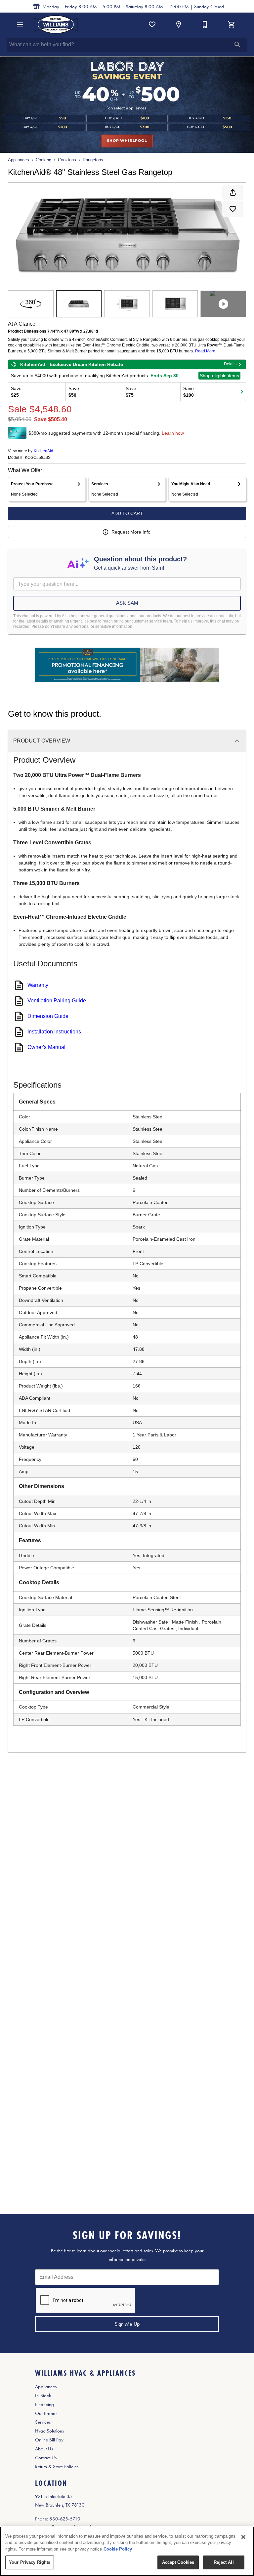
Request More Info (131, 532)
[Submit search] (237, 45)
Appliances (19, 160)
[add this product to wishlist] (233, 209)
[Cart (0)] (232, 24)
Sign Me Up (127, 2324)
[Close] (243, 2537)
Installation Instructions (54, 1032)
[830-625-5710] (205, 24)
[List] (152, 24)
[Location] (179, 24)
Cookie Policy (118, 2549)
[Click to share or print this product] (233, 192)
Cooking (43, 160)
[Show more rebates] (242, 392)
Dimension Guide (48, 1016)
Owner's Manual (46, 1047)
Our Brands (46, 2413)
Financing (44, 2404)
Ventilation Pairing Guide (57, 1001)
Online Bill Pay (49, 2440)
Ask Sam (127, 603)
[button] (20, 24)
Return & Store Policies (57, 2467)
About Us (44, 2449)
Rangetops (93, 160)
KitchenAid (43, 451)
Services (43, 2422)
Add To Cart (127, 513)
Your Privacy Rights (30, 2562)
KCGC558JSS (38, 458)
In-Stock (43, 2395)
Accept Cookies (178, 2562)
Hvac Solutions (49, 2431)
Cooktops (67, 160)
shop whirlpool (127, 141)
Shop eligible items (219, 376)
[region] (127, 2551)
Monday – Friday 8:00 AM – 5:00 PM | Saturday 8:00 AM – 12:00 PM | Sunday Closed (133, 7)
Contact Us (46, 2458)
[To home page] (56, 24)
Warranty (38, 985)
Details (230, 364)
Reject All (224, 2562)
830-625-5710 (65, 2519)
